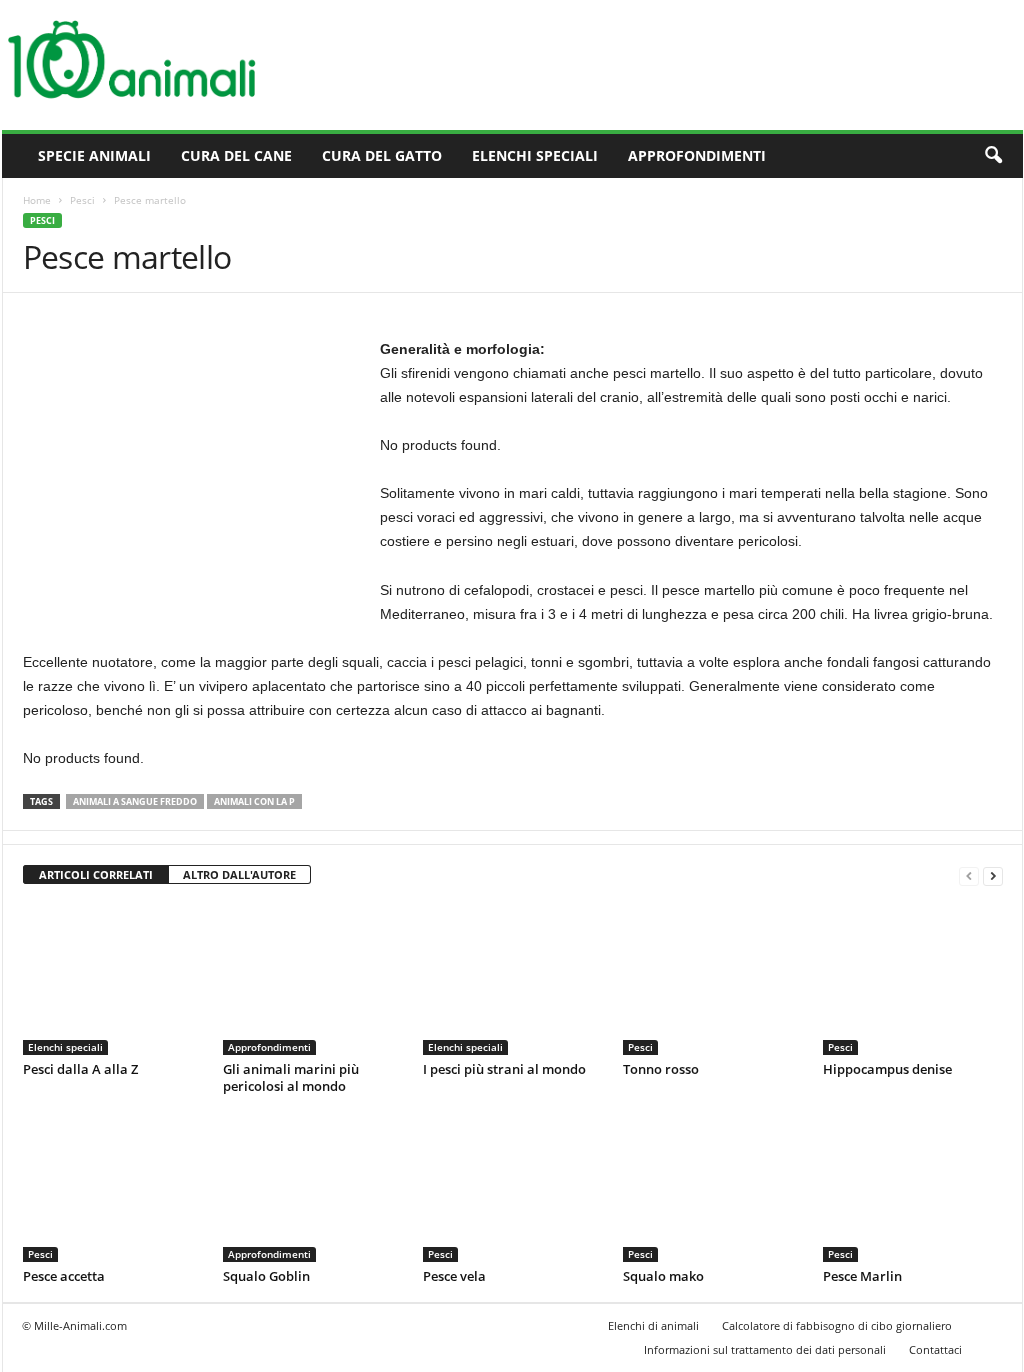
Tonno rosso (661, 1069)
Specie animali (94, 155)
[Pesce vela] (513, 1187)
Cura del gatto (382, 155)
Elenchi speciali (535, 155)
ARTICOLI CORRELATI (96, 874)
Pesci (82, 200)
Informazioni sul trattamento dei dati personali (765, 1349)
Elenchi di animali (653, 1325)
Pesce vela (454, 1276)
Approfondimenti (697, 155)
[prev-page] (969, 875)
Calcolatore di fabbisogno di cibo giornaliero (837, 1325)
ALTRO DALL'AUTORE (239, 874)
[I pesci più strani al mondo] (513, 980)
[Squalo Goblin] (313, 1187)
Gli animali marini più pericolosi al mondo (291, 1077)
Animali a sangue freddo (135, 801)
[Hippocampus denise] (913, 980)
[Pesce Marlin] (913, 1187)
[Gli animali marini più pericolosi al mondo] (313, 980)
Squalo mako (663, 1276)
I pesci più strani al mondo (504, 1069)
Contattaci (935, 1349)
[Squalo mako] (713, 1187)
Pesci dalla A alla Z (80, 1069)
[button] (993, 156)
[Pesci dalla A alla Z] (113, 980)
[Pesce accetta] (113, 1187)
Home (37, 200)
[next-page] (993, 875)
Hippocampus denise (887, 1069)
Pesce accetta (64, 1276)
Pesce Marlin (862, 1276)
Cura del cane (236, 155)
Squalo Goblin (266, 1276)
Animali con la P (254, 801)
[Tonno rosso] (713, 980)
